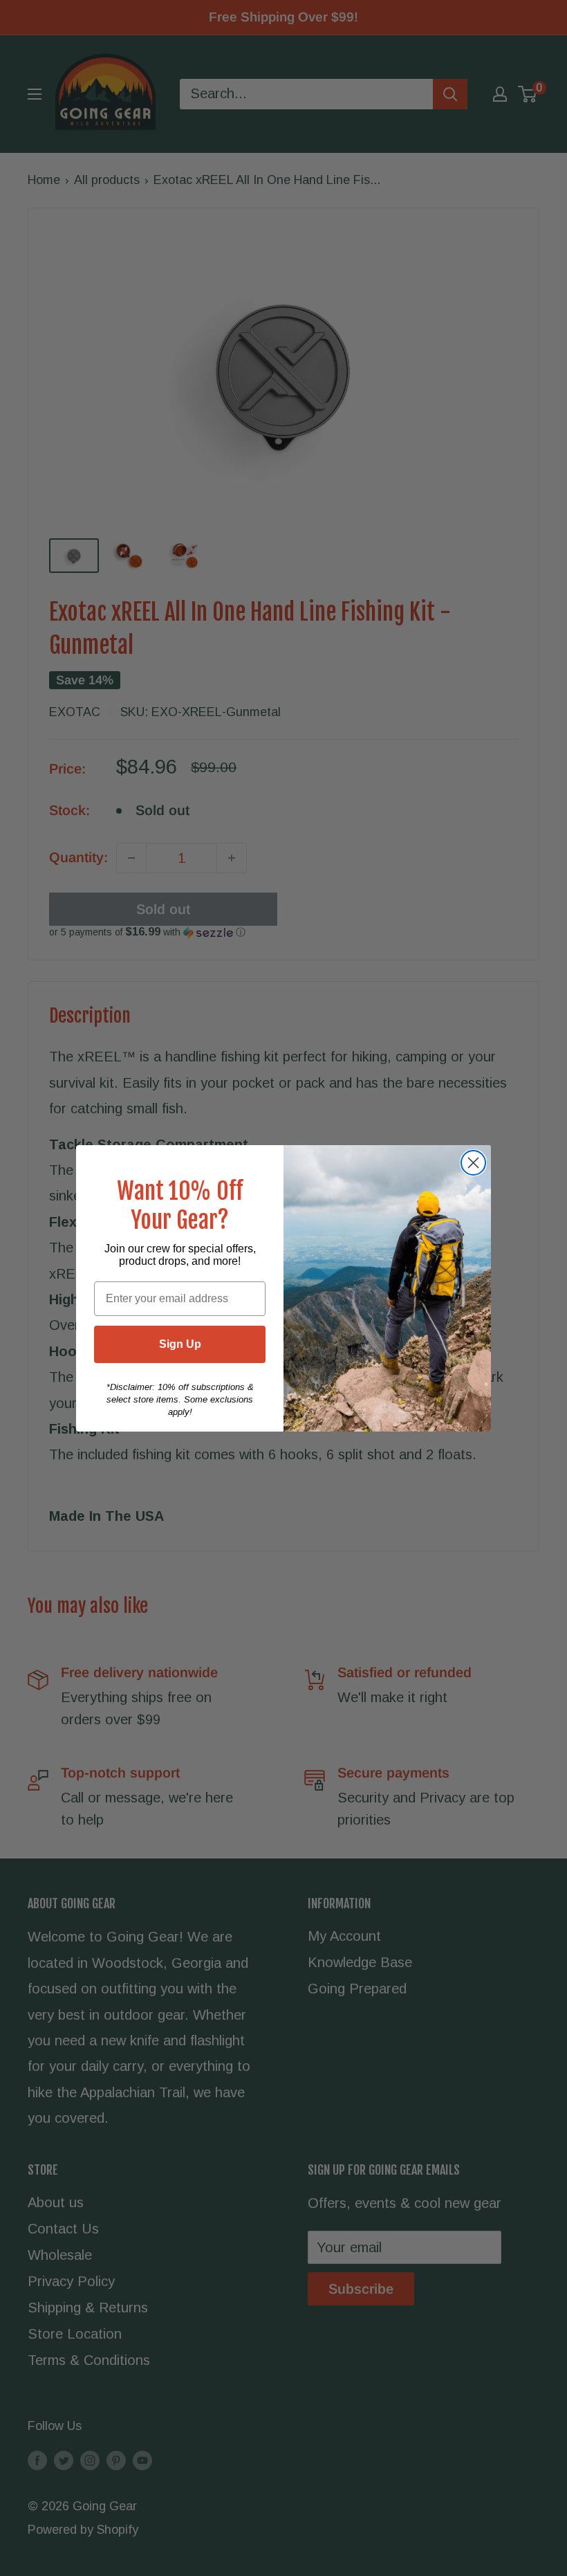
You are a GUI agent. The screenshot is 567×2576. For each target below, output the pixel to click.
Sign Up (180, 1344)
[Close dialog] (473, 1163)
